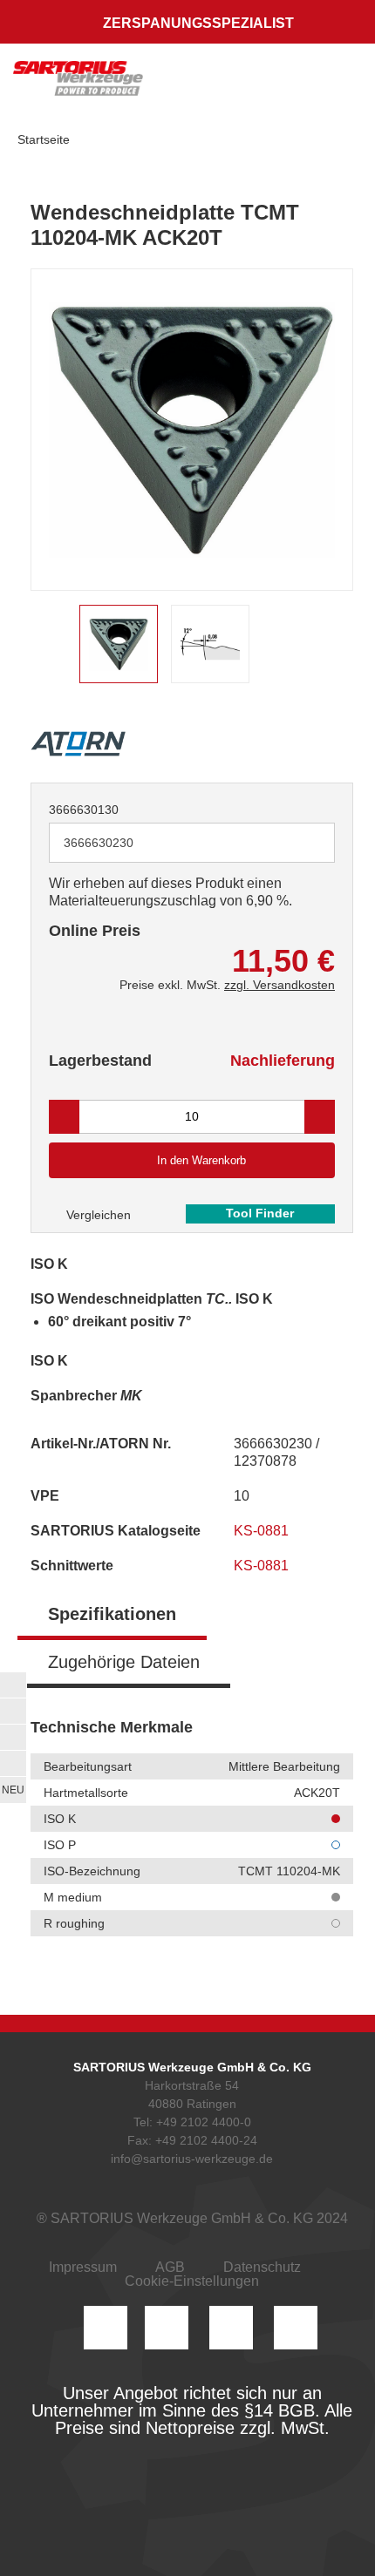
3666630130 (84, 810)
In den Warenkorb (201, 1160)
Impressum (83, 2267)
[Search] (268, 83)
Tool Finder (260, 1213)
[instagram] (106, 2328)
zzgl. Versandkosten (280, 985)
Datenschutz (262, 2267)
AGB (170, 2267)
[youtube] (296, 2328)
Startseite (44, 139)
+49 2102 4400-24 (206, 2140)
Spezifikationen (112, 1614)
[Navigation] (344, 83)
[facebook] (231, 2328)
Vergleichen (97, 1215)
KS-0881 (263, 1531)
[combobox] (192, 843)
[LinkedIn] (167, 2328)
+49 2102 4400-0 (204, 2122)
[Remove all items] (300, 842)
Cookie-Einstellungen (192, 2281)
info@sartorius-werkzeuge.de (192, 2159)
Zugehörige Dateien (124, 1662)
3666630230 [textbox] (99, 843)
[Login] (234, 83)
